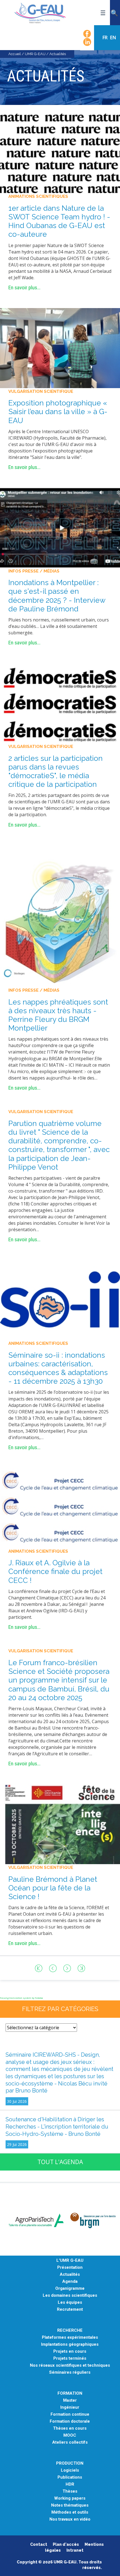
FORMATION (70, 2393)
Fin (81, 1968)
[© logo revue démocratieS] (60, 703)
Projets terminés (70, 2358)
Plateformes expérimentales (70, 2337)
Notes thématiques (70, 2505)
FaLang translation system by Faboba (21, 1998)
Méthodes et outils (70, 2512)
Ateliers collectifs (70, 2442)
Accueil (15, 54)
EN (113, 37)
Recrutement (70, 2309)
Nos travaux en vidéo (70, 2519)
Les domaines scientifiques (70, 2295)
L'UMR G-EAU (70, 2261)
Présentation (70, 2268)
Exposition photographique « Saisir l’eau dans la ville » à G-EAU (58, 412)
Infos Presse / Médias (34, 571)
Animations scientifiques (38, 196)
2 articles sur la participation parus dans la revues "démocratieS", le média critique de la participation (56, 771)
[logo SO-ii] (60, 1300)
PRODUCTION (70, 2463)
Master (70, 2400)
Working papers (70, 2498)
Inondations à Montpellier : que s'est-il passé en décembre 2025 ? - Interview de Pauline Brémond (57, 596)
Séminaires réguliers (70, 2372)
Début (39, 1968)
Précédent (53, 1968)
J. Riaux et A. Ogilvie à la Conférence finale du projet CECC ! (55, 1571)
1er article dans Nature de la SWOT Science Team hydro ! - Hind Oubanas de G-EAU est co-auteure (59, 221)
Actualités (70, 2274)
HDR (70, 2484)
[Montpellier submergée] (60, 527)
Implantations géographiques (70, 2344)
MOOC (70, 2435)
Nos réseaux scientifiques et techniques (70, 2365)
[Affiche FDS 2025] (60, 1824)
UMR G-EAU (35, 54)
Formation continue (70, 2414)
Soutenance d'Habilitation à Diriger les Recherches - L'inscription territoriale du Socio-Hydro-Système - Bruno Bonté (57, 2126)
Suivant (67, 1968)
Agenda (70, 2281)
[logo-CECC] (60, 1507)
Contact (39, 2544)
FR (105, 37)
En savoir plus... (24, 288)
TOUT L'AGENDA (60, 2162)
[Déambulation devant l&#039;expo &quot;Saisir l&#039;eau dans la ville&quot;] (60, 348)
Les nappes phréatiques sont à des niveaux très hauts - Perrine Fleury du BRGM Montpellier (58, 1015)
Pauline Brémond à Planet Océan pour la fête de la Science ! (53, 1888)
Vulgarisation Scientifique (41, 391)
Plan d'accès (66, 2544)
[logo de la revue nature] (60, 153)
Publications (70, 2477)
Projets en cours (70, 2351)
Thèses (70, 2491)
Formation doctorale (70, 2421)
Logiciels (70, 2470)
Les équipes (70, 2302)
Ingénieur (70, 2407)
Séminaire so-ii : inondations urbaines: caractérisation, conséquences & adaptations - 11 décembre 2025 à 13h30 (58, 1368)
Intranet (75, 2550)
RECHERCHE (70, 2330)
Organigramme (70, 2288)
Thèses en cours (70, 2428)
